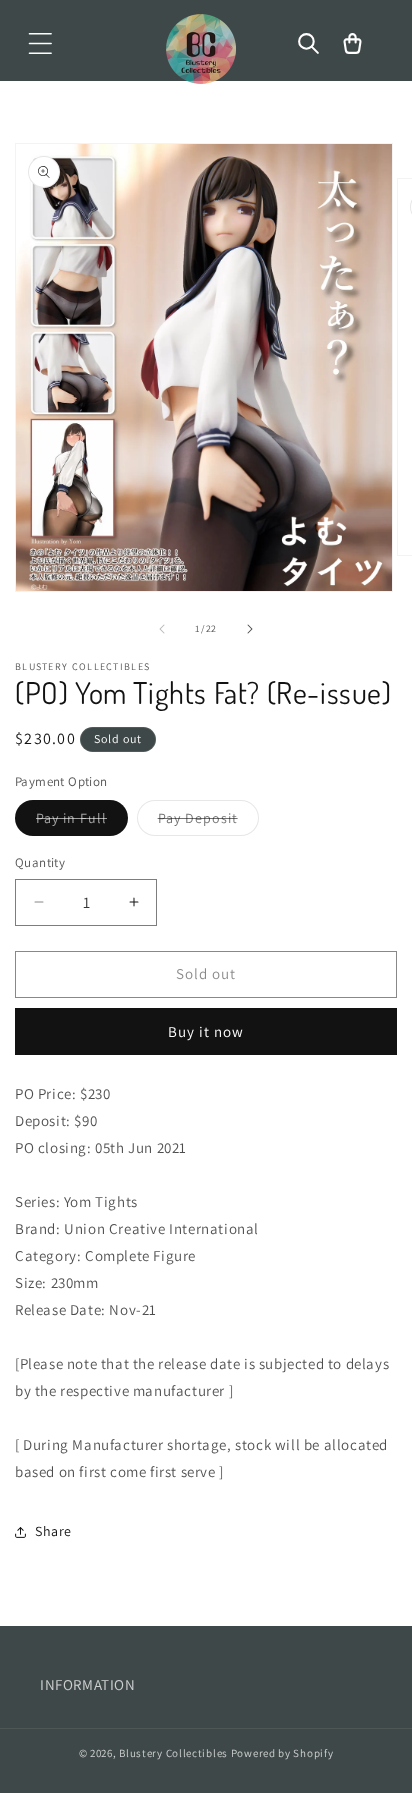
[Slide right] (250, 629)
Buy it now (206, 1031)
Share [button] (53, 1531)
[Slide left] (162, 629)
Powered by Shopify (282, 1753)
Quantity (40, 862)
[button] (40, 44)
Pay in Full (82, 822)
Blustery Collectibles (174, 1753)
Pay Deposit (208, 822)
